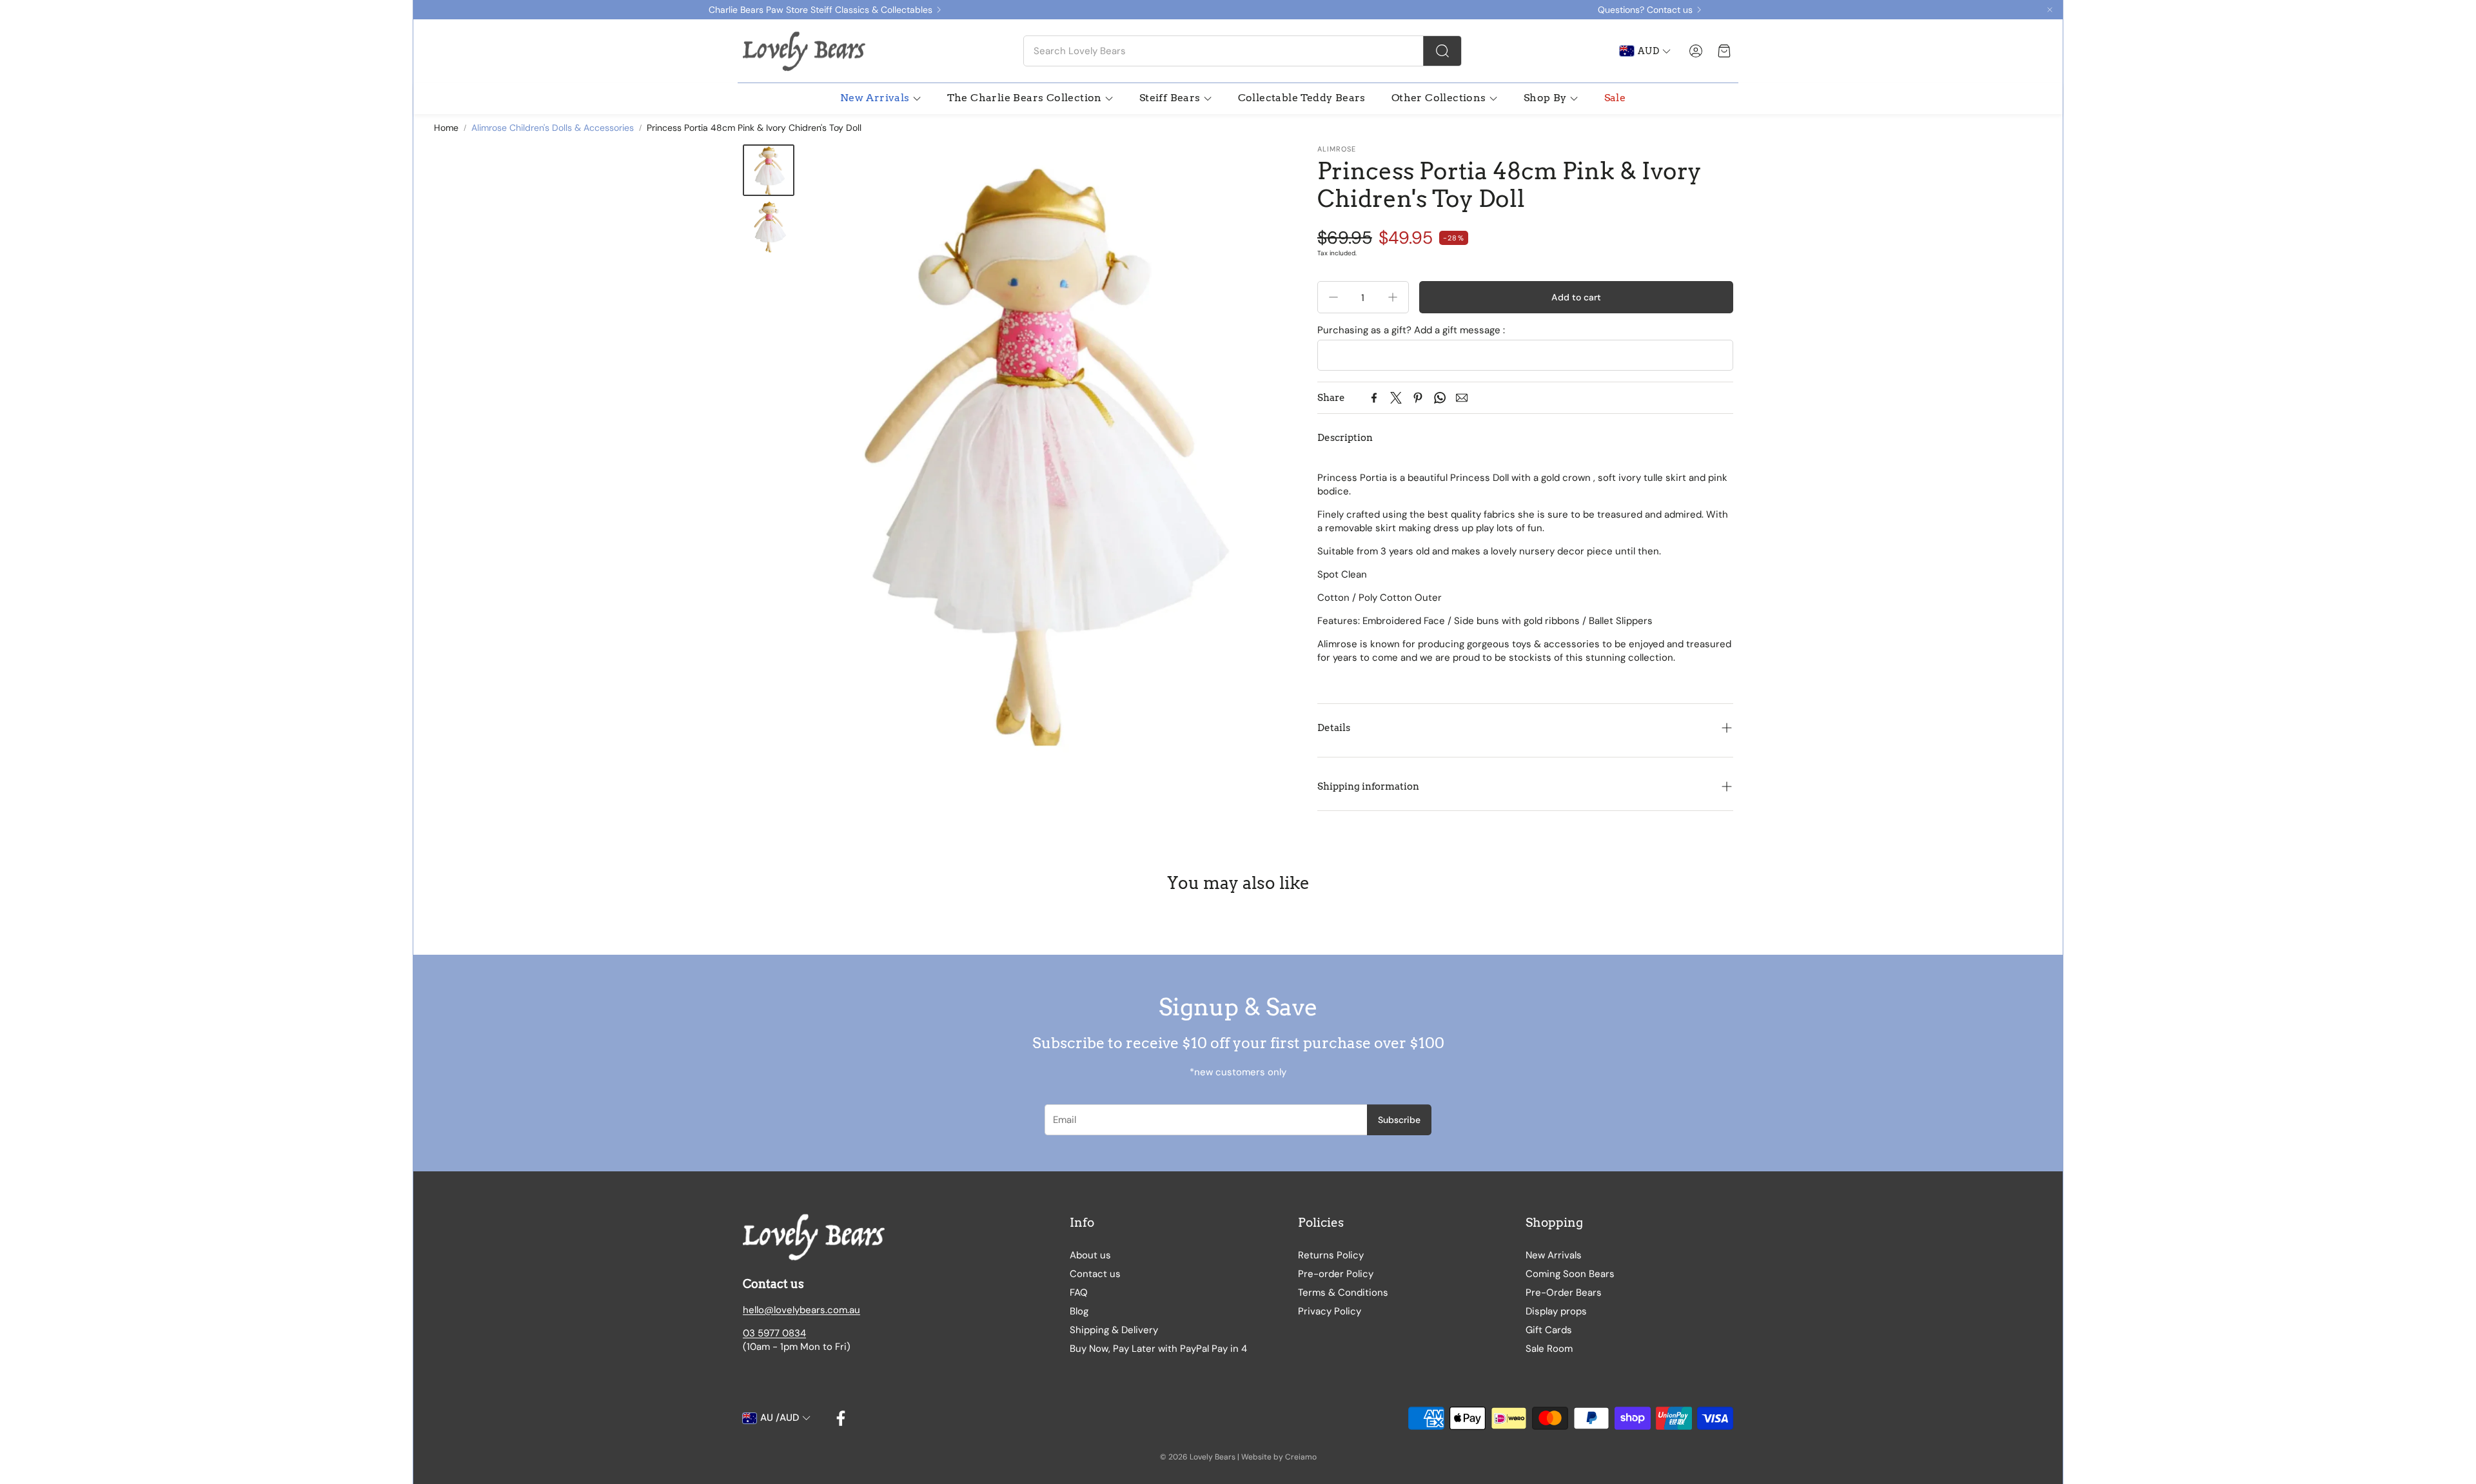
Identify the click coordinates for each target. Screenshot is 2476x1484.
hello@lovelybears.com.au (801, 1310)
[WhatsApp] (1440, 398)
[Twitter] (1396, 398)
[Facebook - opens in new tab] (841, 1418)
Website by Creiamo (1279, 1457)
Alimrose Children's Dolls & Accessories (553, 128)
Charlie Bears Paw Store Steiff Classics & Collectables (820, 10)
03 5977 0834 (774, 1333)
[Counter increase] (1393, 297)
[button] (1243, 51)
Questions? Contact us (1645, 10)
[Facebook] (1374, 398)
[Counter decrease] (1333, 297)
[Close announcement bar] (2050, 10)
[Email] (1462, 398)
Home (446, 128)
